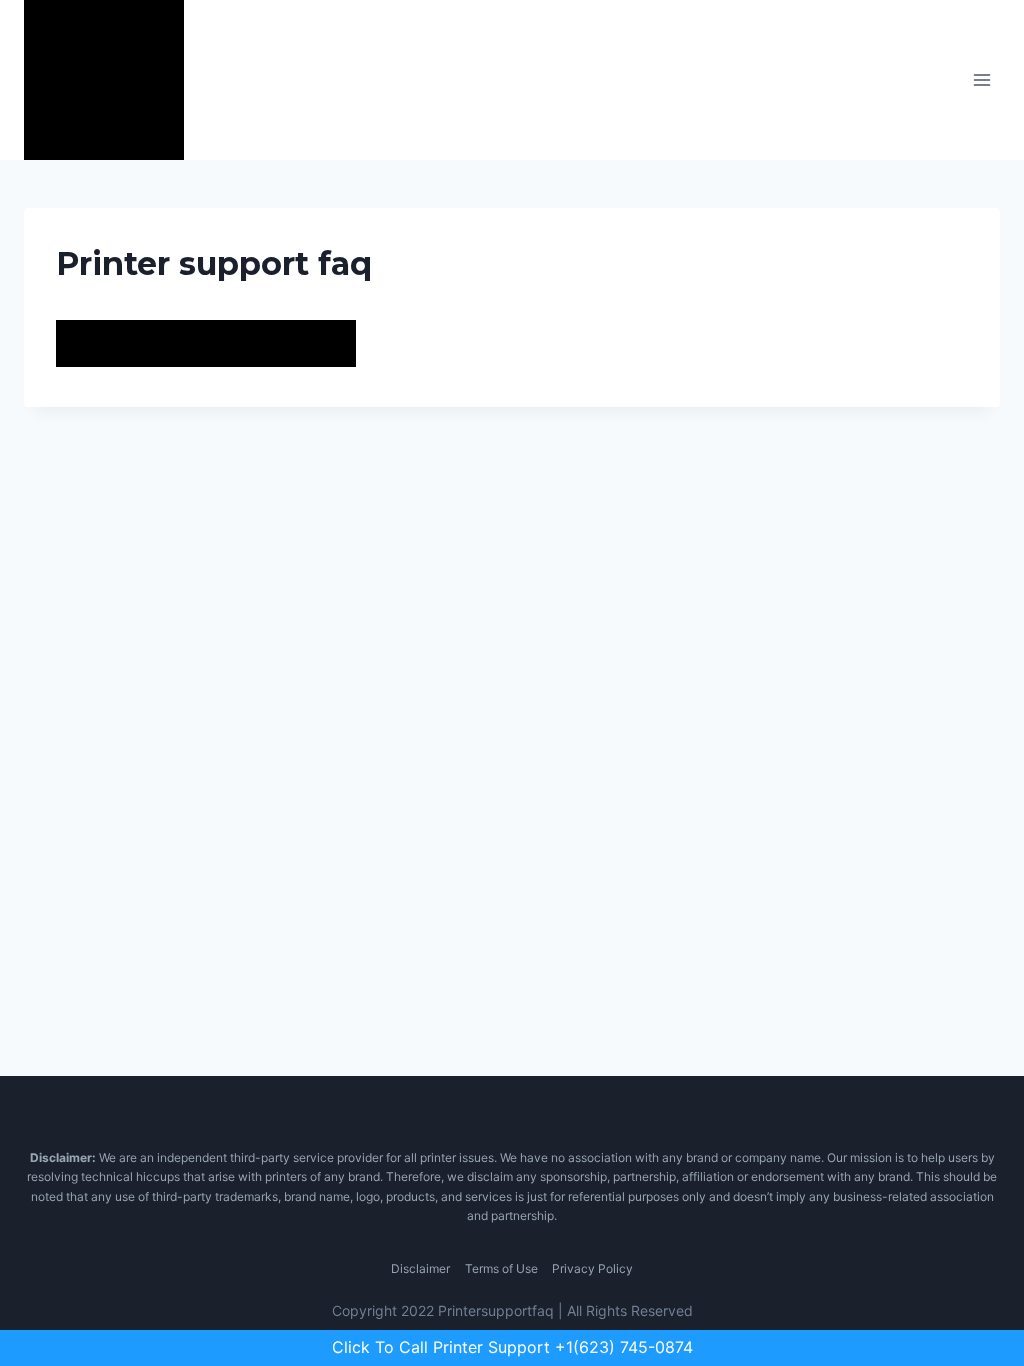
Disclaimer (420, 1268)
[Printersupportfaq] (104, 80)
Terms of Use (501, 1268)
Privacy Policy (592, 1268)
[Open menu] (981, 79)
